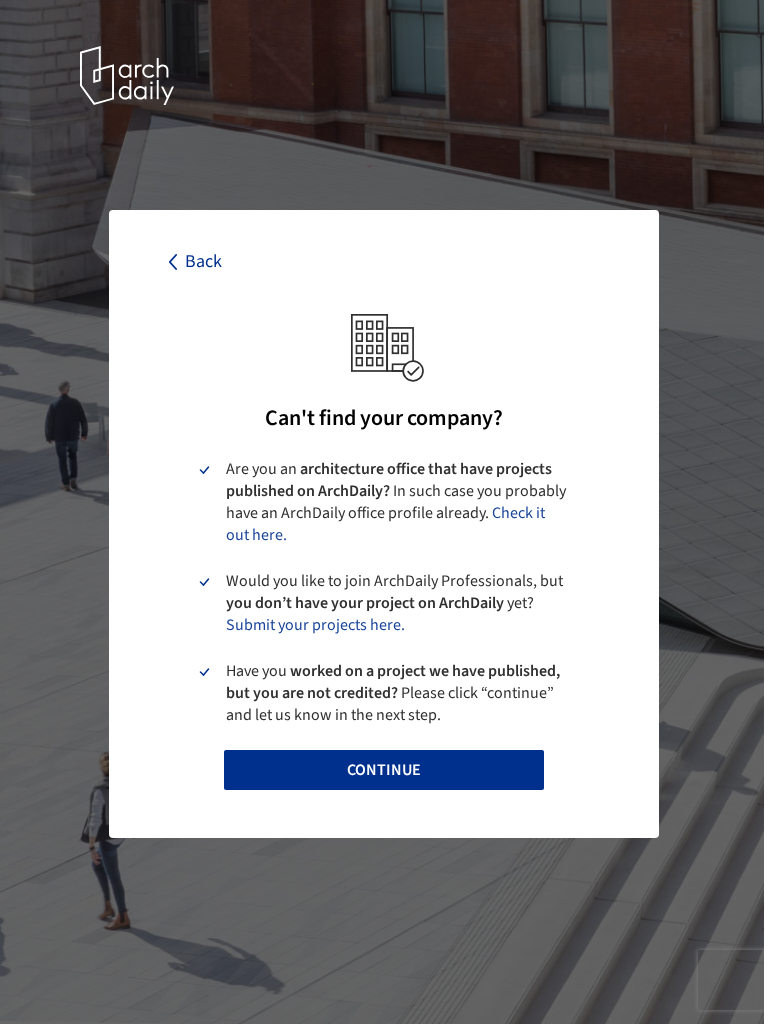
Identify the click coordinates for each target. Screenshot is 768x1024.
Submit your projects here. (315, 625)
